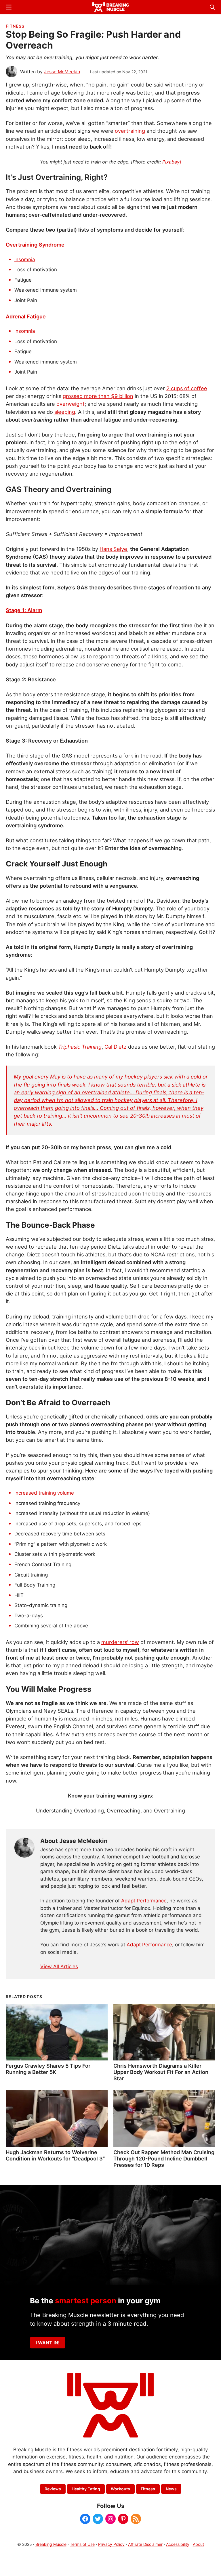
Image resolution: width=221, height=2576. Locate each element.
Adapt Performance (144, 1901)
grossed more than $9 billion (98, 396)
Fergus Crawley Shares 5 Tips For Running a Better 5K (48, 2069)
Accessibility (178, 2544)
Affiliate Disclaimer (145, 2544)
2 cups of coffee (187, 388)
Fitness (15, 26)
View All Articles (59, 1966)
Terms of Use (82, 2544)
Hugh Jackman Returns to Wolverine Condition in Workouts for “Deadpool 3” (55, 2155)
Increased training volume (44, 1493)
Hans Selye (113, 549)
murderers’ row (120, 1642)
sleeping (65, 412)
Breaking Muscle (51, 2544)
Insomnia (25, 259)
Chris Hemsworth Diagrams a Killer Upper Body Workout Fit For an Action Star (161, 2072)
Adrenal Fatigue (26, 316)
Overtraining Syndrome (35, 245)
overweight (71, 404)
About (198, 2544)
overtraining (130, 131)
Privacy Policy (111, 2544)
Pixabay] (172, 162)
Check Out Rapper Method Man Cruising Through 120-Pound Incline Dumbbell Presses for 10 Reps (164, 2158)
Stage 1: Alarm (24, 610)
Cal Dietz (116, 1047)
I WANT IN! (48, 2343)
